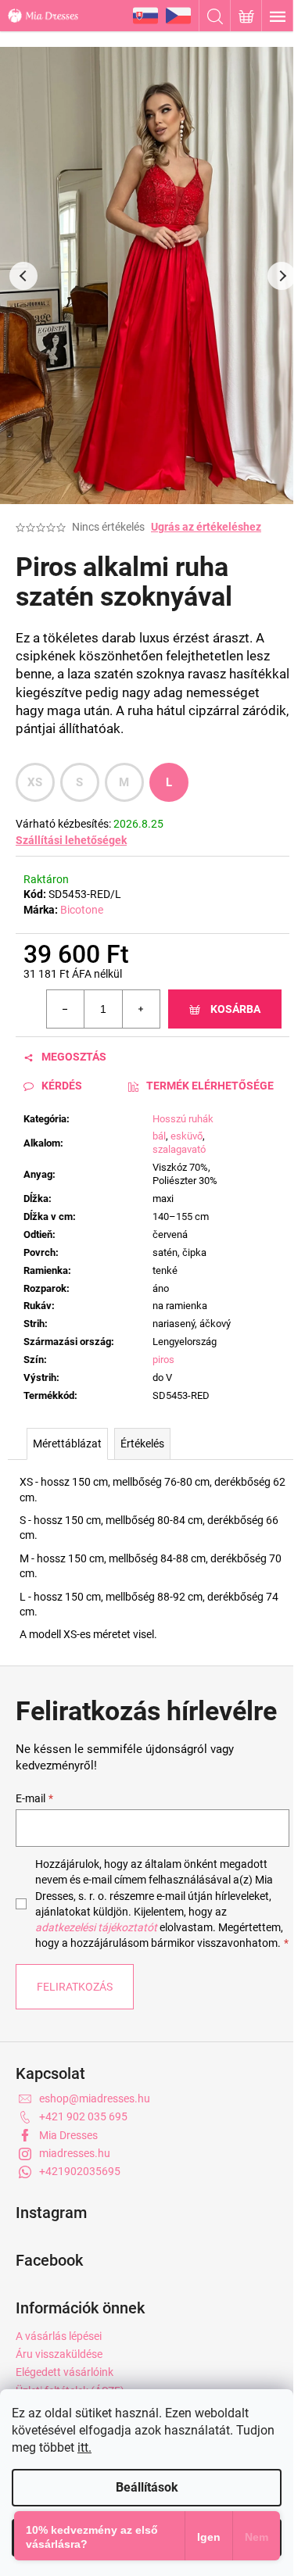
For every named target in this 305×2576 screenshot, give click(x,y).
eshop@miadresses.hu (95, 2098)
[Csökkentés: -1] (66, 1009)
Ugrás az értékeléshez (206, 527)
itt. (84, 2447)
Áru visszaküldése (59, 2354)
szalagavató (179, 1149)
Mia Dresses (68, 2135)
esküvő (187, 1136)
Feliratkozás (75, 1987)
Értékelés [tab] (142, 1444)
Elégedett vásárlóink (65, 2372)
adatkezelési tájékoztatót (96, 1927)
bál (159, 1136)
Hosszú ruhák (183, 1119)
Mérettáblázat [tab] (67, 1444)
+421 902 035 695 (83, 2116)
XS (35, 782)
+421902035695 (80, 2171)
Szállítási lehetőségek (71, 840)
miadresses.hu (75, 2153)
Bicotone (82, 910)
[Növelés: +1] (141, 1009)
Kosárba (235, 1009)
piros (163, 1360)
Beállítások (147, 2487)
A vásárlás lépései (59, 2336)
